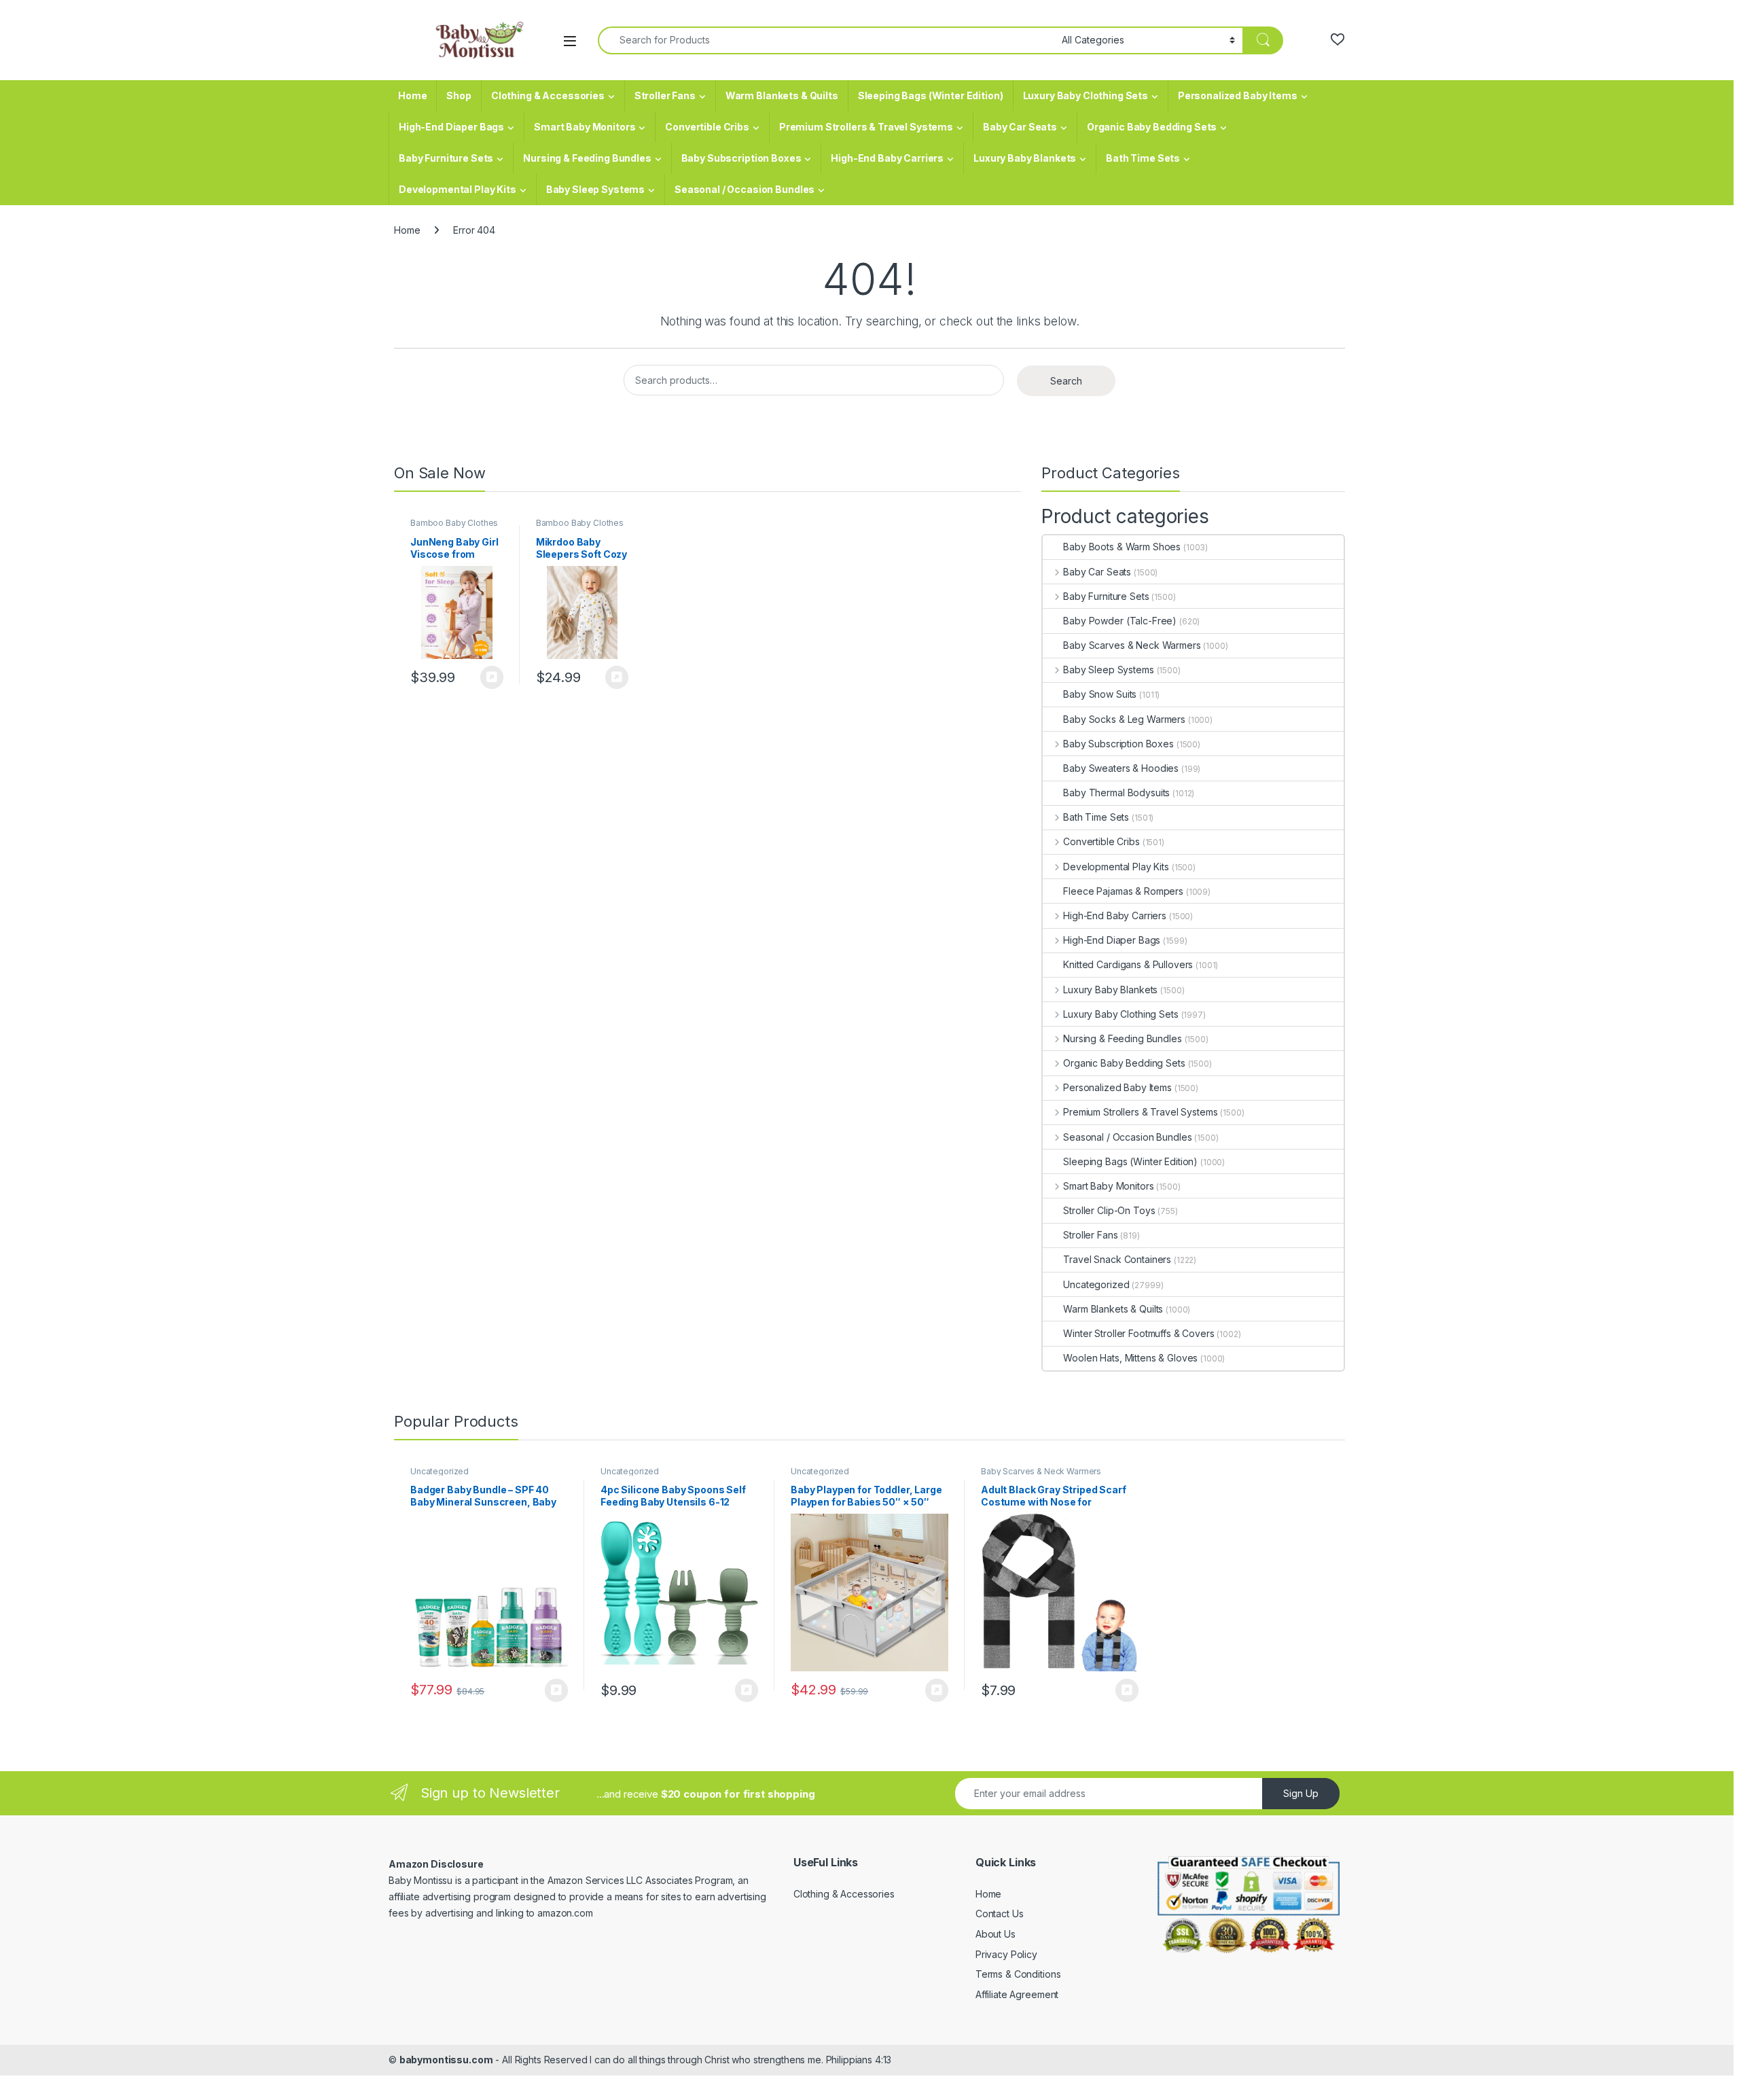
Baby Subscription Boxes (741, 158)
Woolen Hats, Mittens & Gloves (1130, 1358)
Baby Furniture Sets (446, 158)
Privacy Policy (1006, 1954)
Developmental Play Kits (458, 189)
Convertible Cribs (707, 127)
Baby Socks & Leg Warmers (1124, 719)
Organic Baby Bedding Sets (1152, 127)
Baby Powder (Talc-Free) (1120, 621)
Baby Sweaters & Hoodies (1121, 768)
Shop (459, 95)
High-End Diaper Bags (451, 127)
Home (412, 95)
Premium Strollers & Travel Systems (866, 127)
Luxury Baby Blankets (1025, 158)
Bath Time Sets (1143, 158)
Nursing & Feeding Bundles (587, 158)
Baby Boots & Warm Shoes (1122, 547)
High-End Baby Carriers (887, 158)
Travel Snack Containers (1117, 1259)
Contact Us (1000, 1914)
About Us (996, 1934)
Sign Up (1301, 1793)
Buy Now (492, 677)
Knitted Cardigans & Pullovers (1128, 964)
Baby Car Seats (1020, 127)
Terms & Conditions (1018, 1974)
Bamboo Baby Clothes (454, 523)
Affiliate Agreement (1017, 1994)
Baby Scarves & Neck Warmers (1132, 645)
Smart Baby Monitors (585, 127)
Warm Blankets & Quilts (782, 95)
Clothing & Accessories (548, 95)
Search (1066, 381)
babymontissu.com (446, 2060)
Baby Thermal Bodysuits (1116, 793)
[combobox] (826, 40)
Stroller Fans (665, 95)
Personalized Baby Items (1238, 95)
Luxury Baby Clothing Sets (1086, 95)
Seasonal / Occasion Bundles (745, 189)
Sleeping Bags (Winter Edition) (931, 95)
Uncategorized (1096, 1284)
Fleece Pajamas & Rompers (1123, 891)
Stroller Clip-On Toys (1109, 1210)
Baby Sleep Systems (595, 189)
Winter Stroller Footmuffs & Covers (1139, 1333)
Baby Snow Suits (1100, 694)
